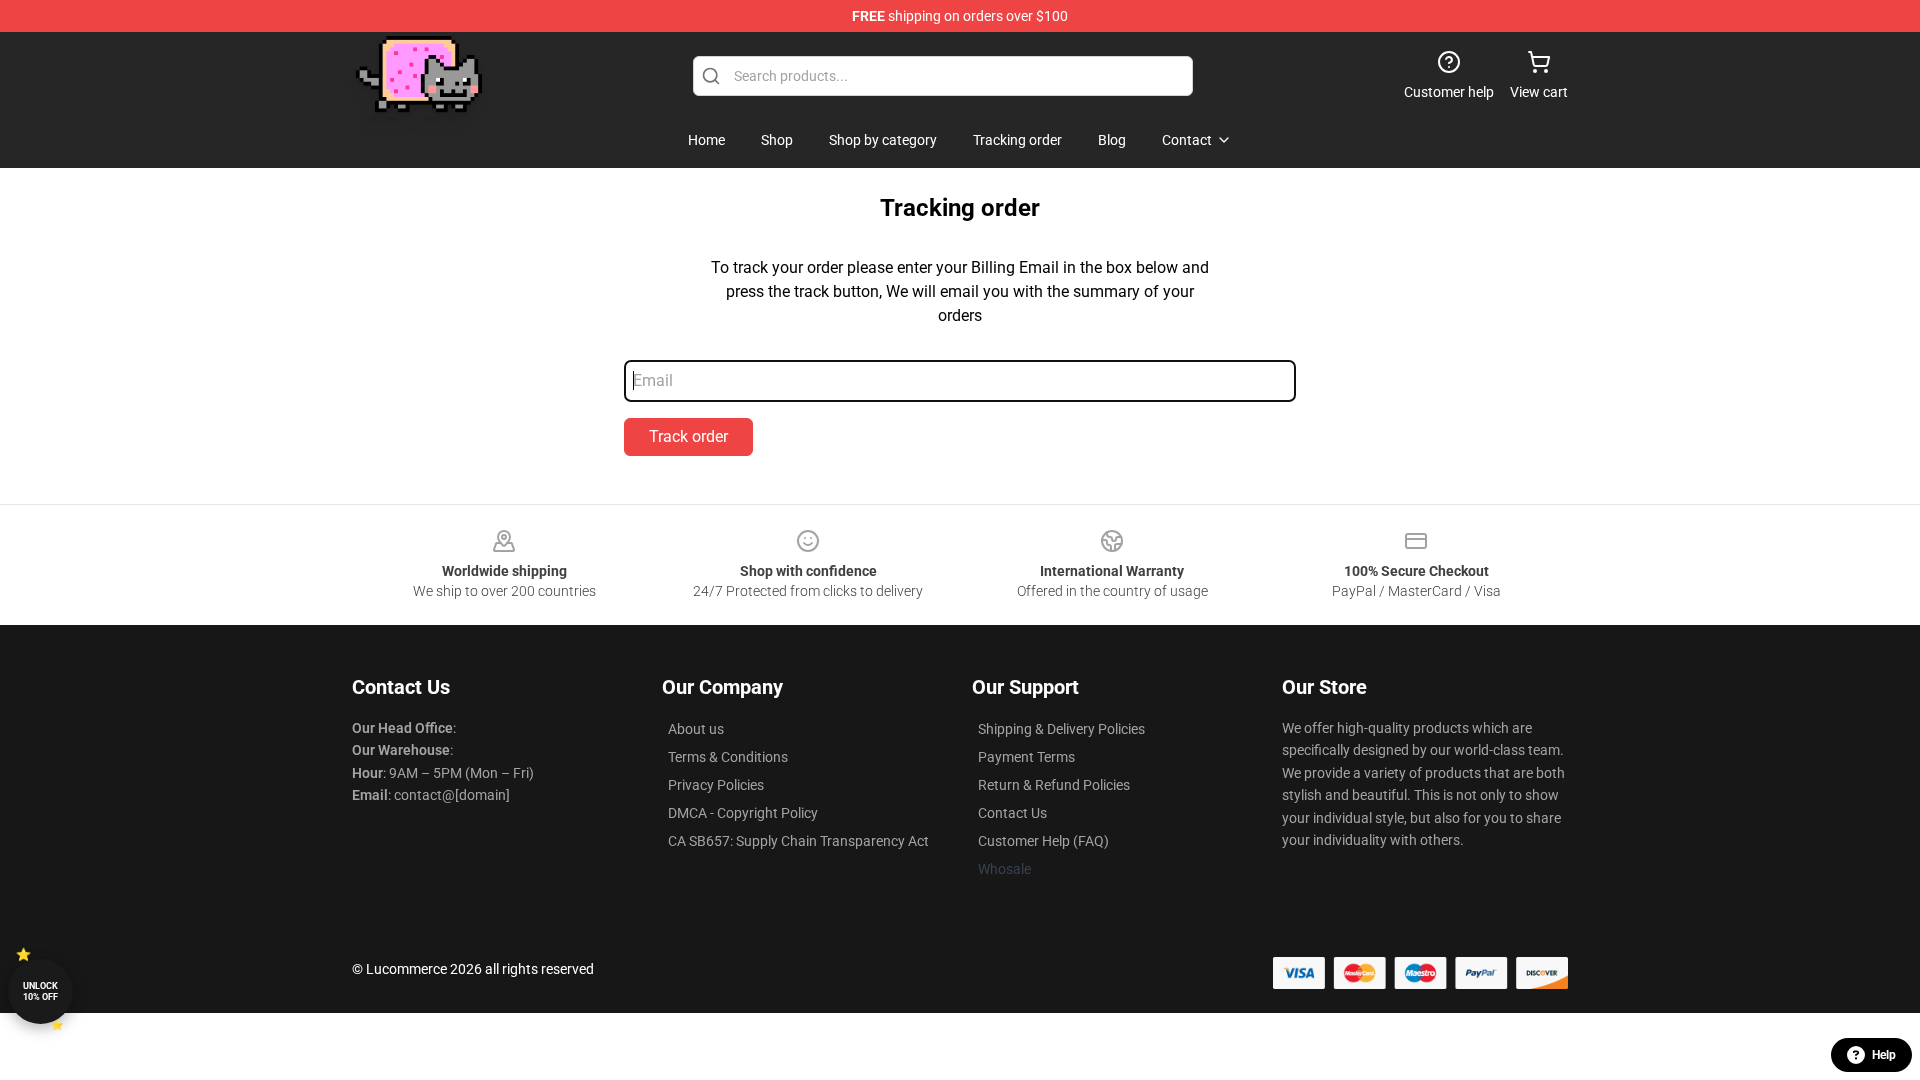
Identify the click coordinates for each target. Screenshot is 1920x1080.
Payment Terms (1026, 757)
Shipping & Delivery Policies (1061, 729)
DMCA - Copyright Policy (743, 813)
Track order (688, 436)
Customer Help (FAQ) (1043, 841)
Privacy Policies (716, 785)
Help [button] (1884, 1055)
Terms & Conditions (728, 757)
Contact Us (1012, 813)
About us (696, 729)
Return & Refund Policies (1054, 785)
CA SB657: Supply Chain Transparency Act (798, 841)
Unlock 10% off (40, 991)
